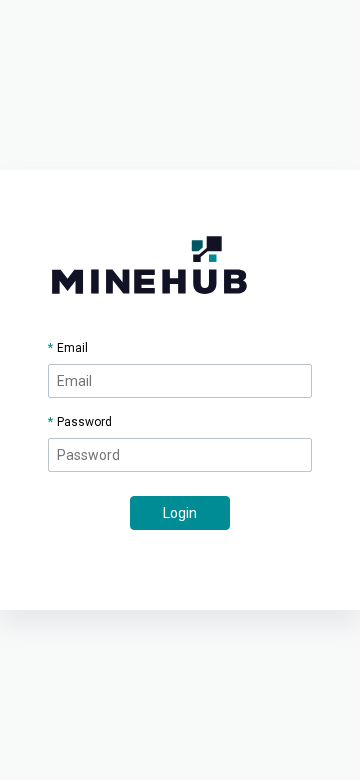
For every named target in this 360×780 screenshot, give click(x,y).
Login (180, 513)
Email (72, 348)
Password (84, 422)
